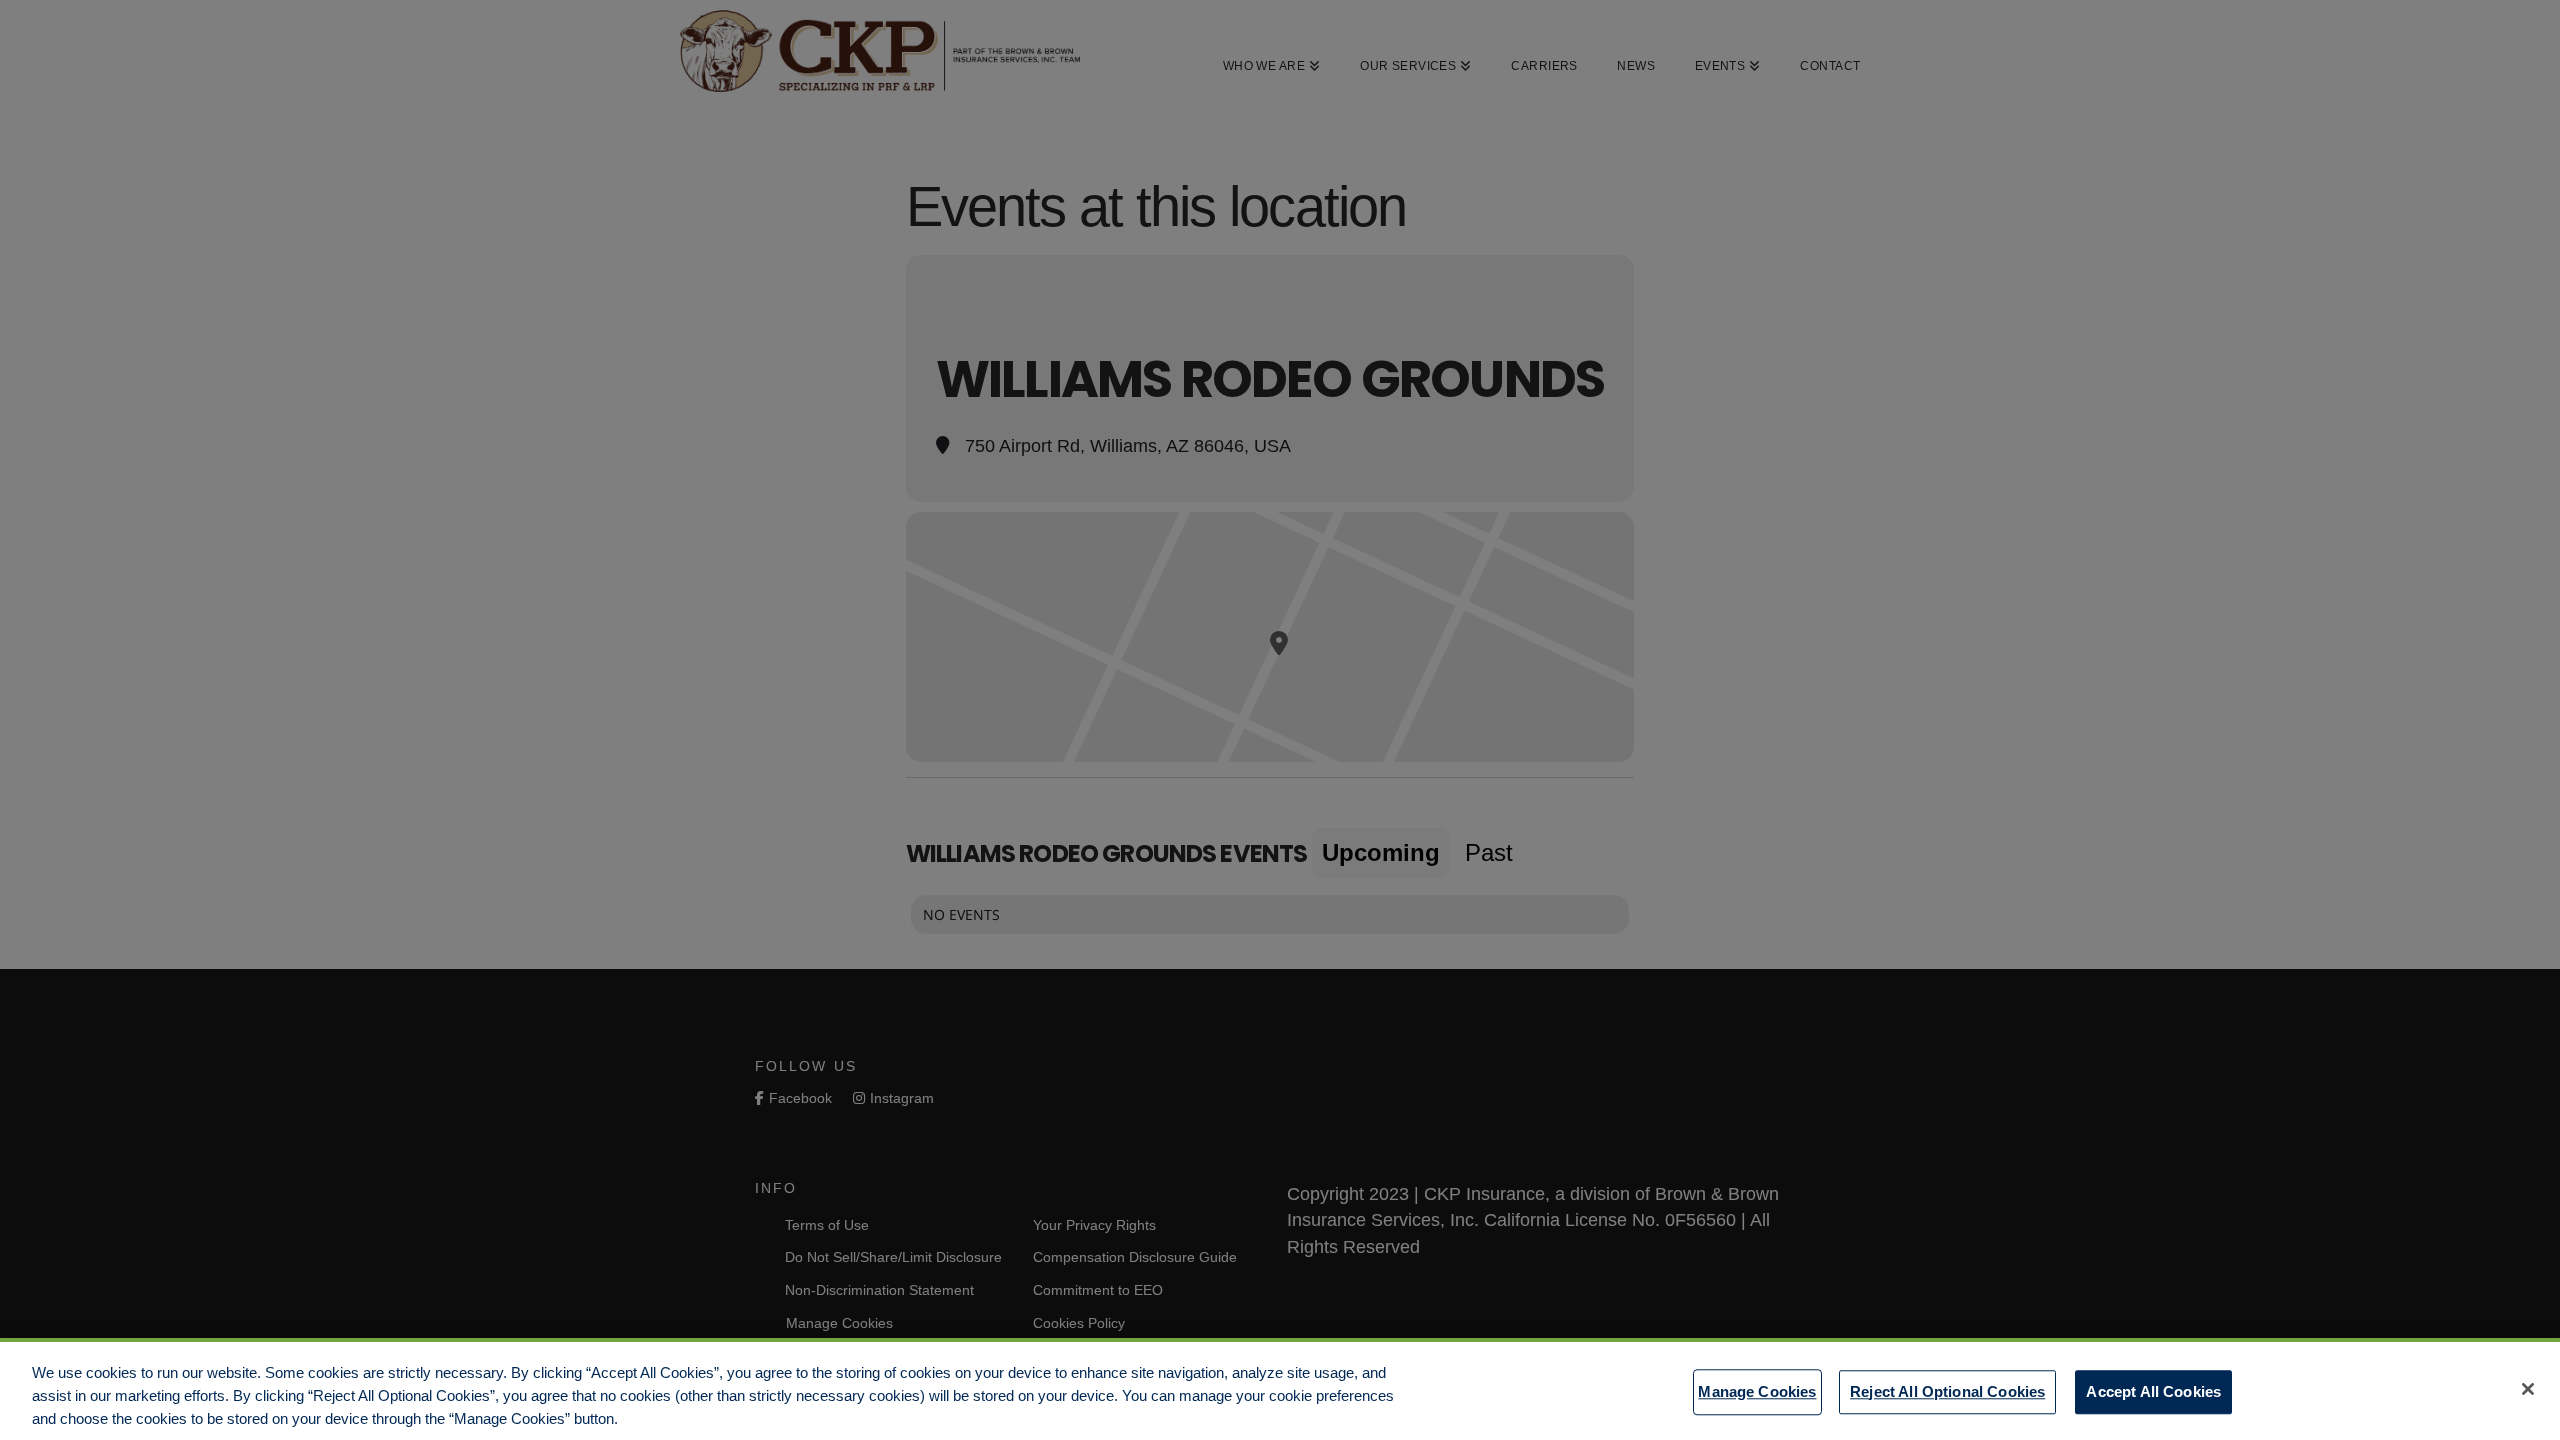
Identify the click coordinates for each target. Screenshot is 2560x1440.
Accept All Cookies (2153, 1390)
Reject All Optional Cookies (1947, 1390)
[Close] (2528, 1389)
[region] (1280, 1389)
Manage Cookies (1757, 1390)
